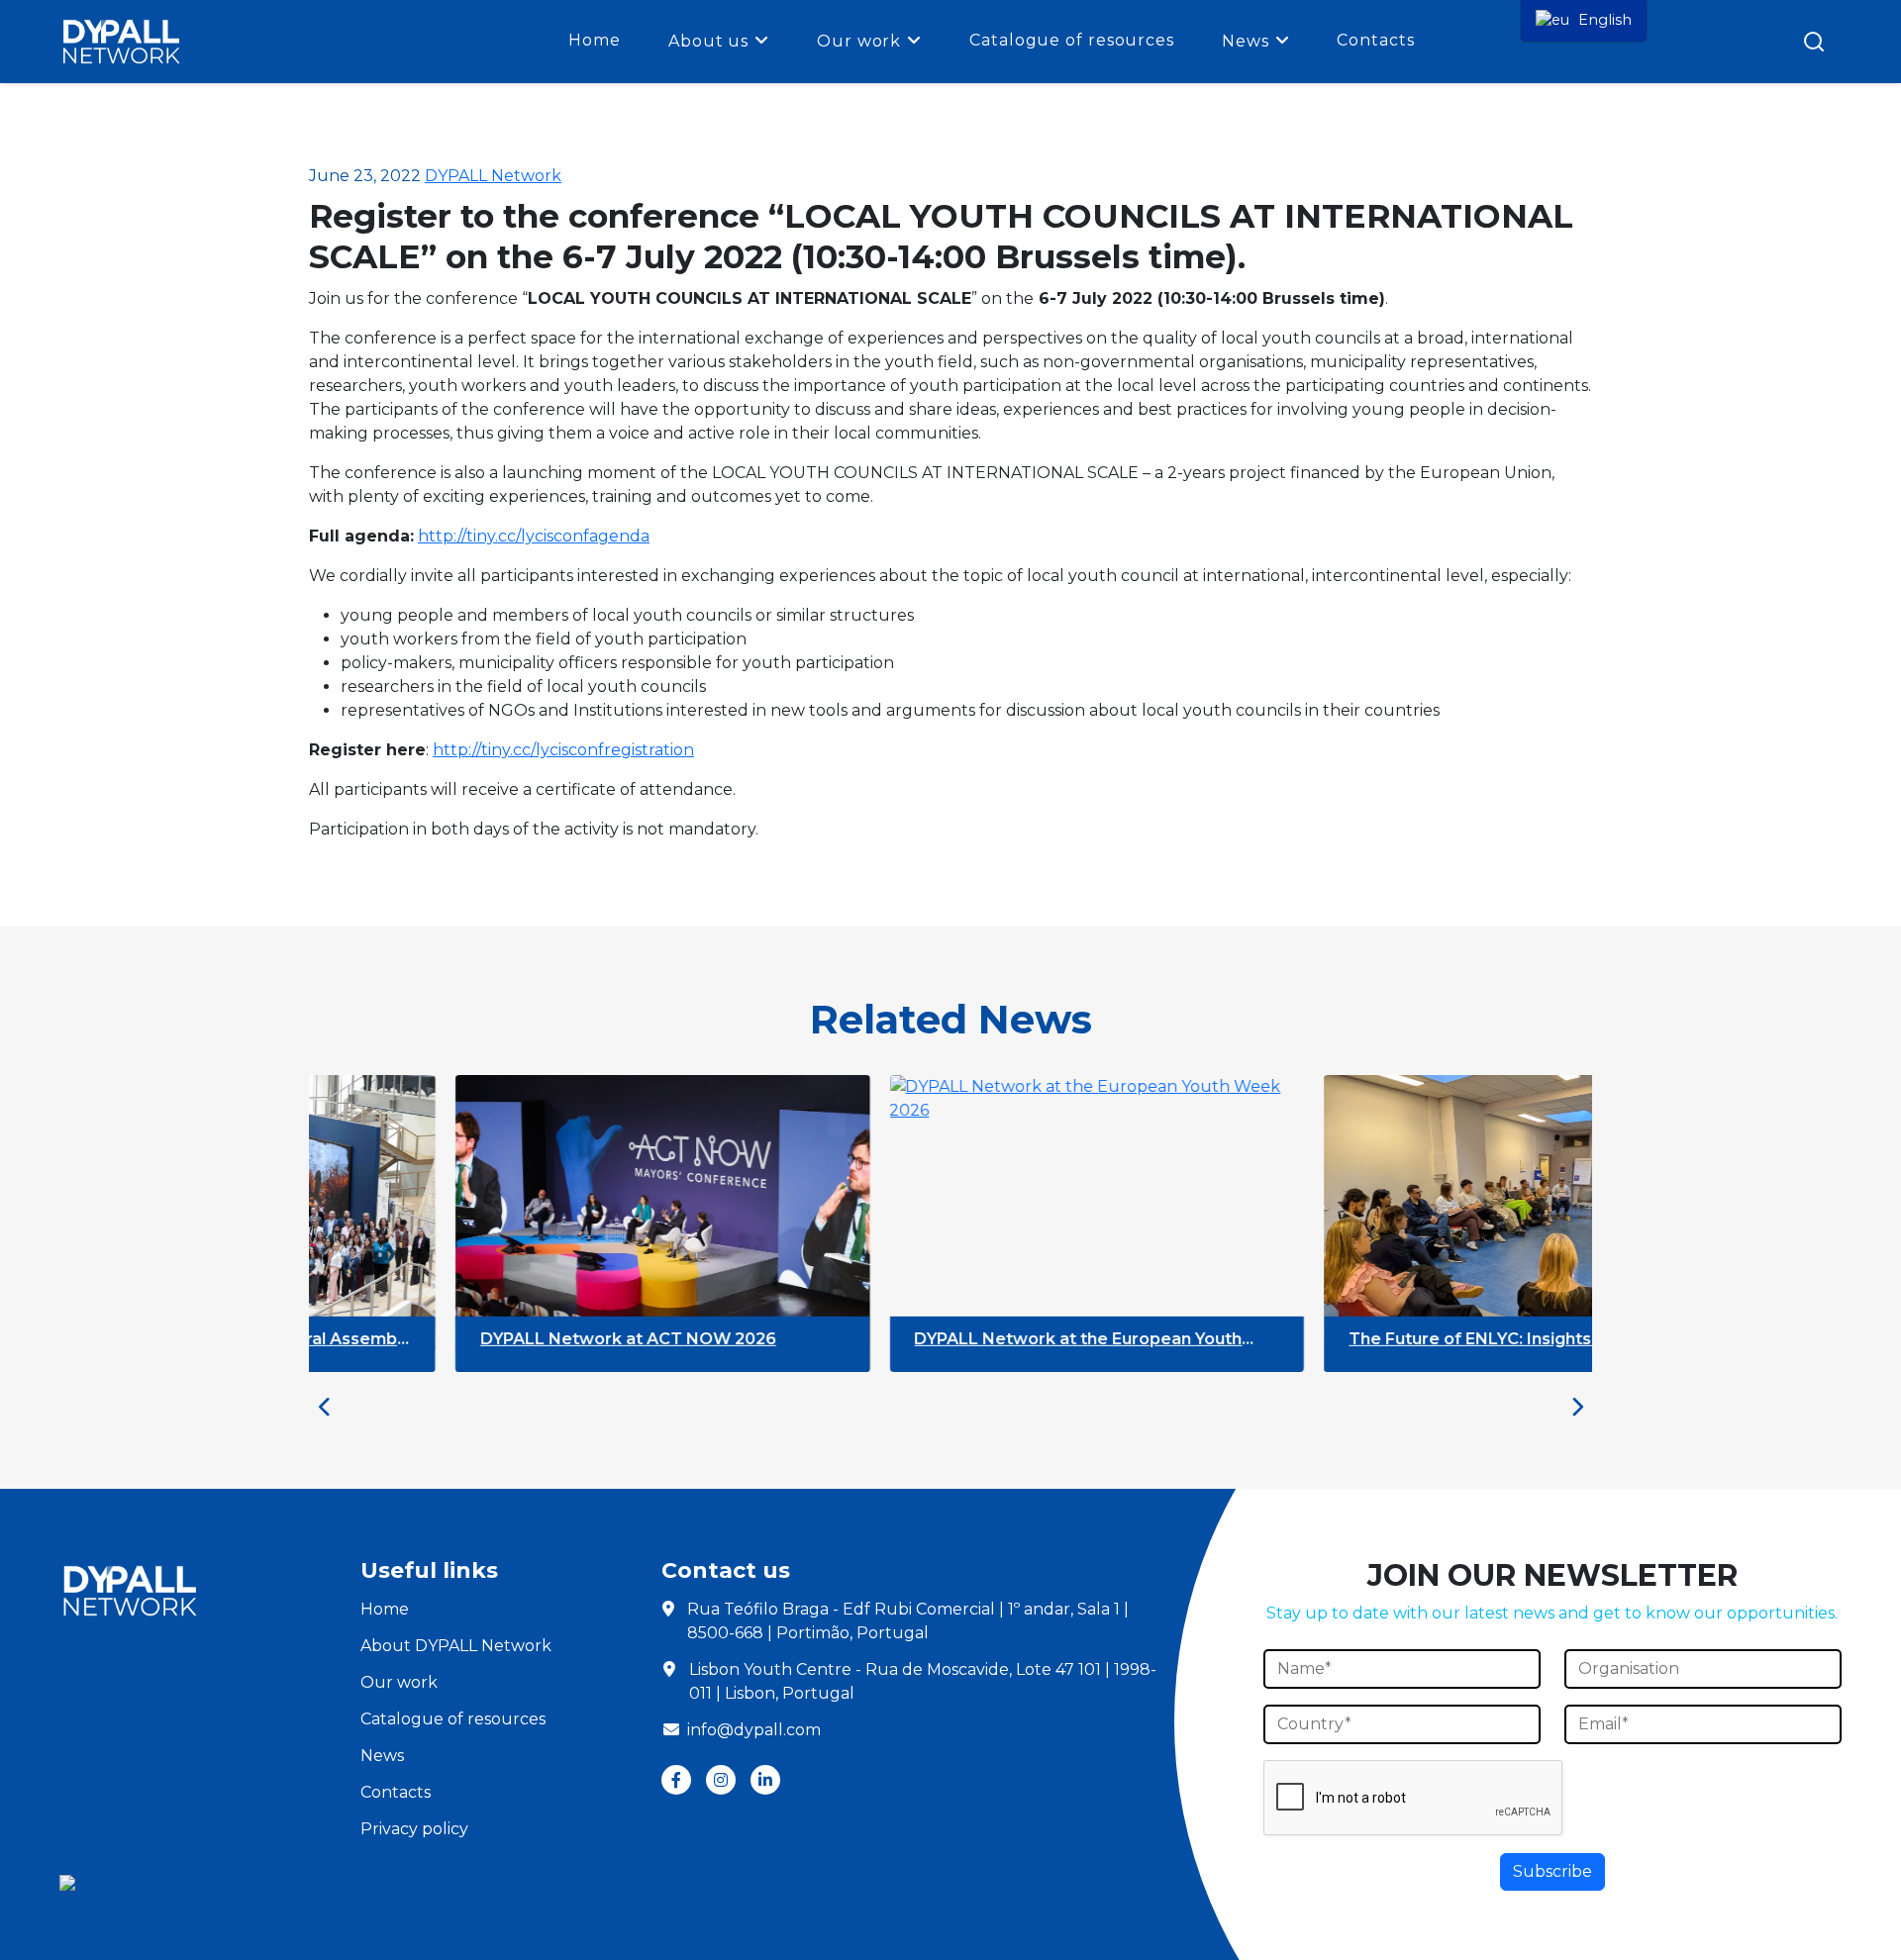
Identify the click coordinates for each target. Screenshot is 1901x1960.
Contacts (1375, 40)
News (1246, 41)
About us (708, 41)
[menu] (1584, 21)
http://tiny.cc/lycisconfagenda (534, 536)
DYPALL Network (493, 176)
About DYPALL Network (456, 1646)
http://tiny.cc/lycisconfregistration (563, 750)
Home (595, 40)
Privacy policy (414, 1829)
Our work (859, 41)
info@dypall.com (754, 1730)
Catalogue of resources (1072, 40)
